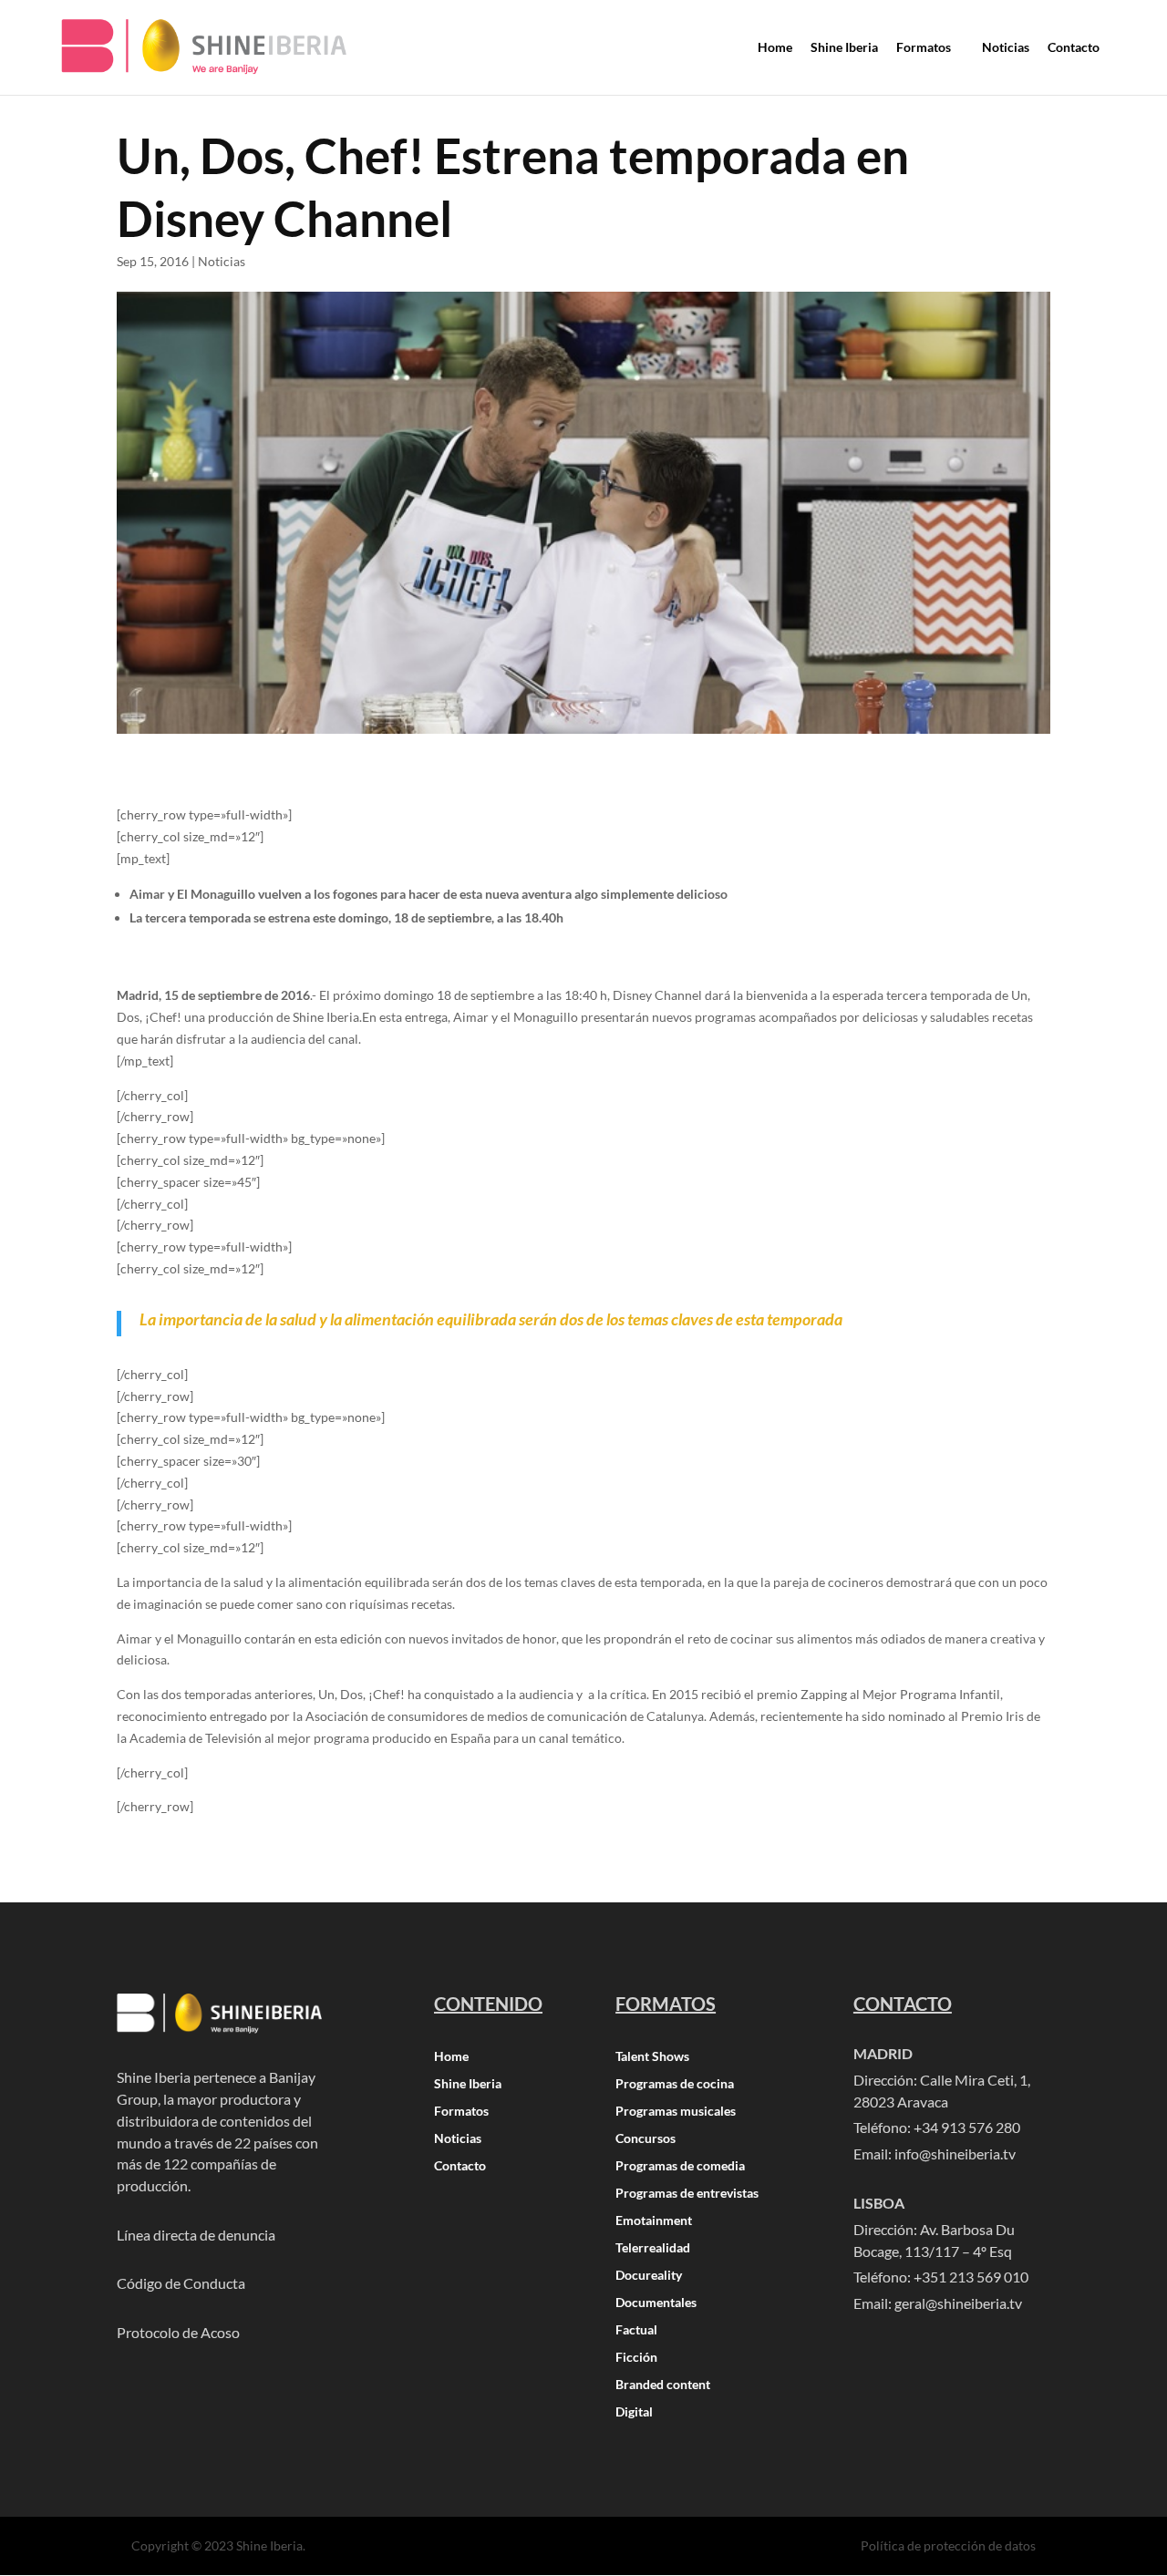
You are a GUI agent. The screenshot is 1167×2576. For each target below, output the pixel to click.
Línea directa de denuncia (196, 2235)
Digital (634, 2412)
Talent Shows (652, 2057)
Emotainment (654, 2221)
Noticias (222, 261)
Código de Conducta (181, 2283)
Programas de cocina (675, 2084)
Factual (636, 2330)
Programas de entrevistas (687, 2194)
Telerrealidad (653, 2248)
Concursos (645, 2139)
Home (451, 2057)
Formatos (461, 2112)
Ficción (636, 2358)
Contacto (460, 2166)
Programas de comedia (680, 2166)
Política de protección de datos (948, 2545)
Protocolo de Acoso (178, 2332)
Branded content (663, 2385)
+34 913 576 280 (967, 2127)
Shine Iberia (468, 2084)
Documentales (656, 2303)
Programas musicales (676, 2112)
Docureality (649, 2276)
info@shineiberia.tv (955, 2154)
